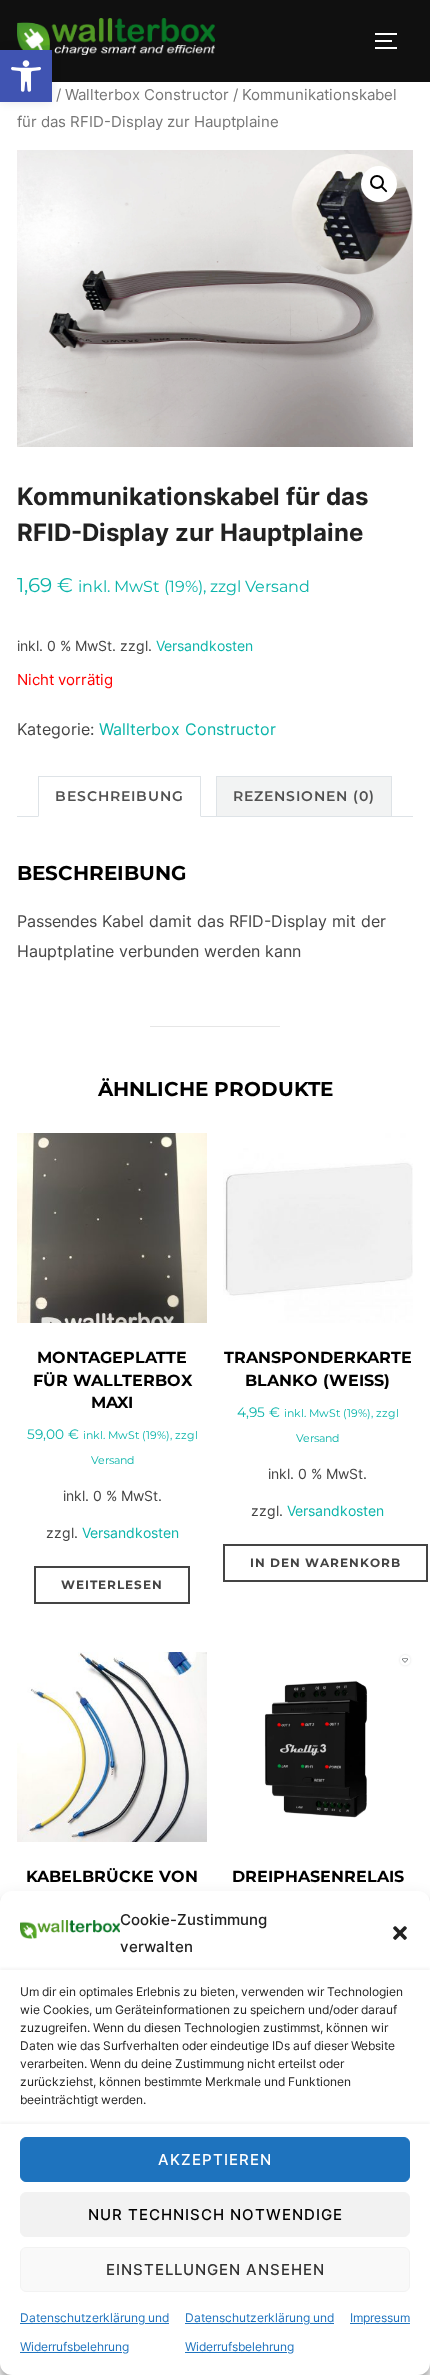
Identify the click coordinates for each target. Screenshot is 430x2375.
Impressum (380, 2317)
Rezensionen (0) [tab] (304, 796)
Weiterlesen (112, 1584)
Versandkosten (204, 645)
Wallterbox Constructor (147, 95)
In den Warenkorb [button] (325, 1562)
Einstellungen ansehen (215, 2269)
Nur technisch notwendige (215, 2214)
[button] (26, 76)
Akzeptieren (215, 2159)
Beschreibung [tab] (119, 796)
